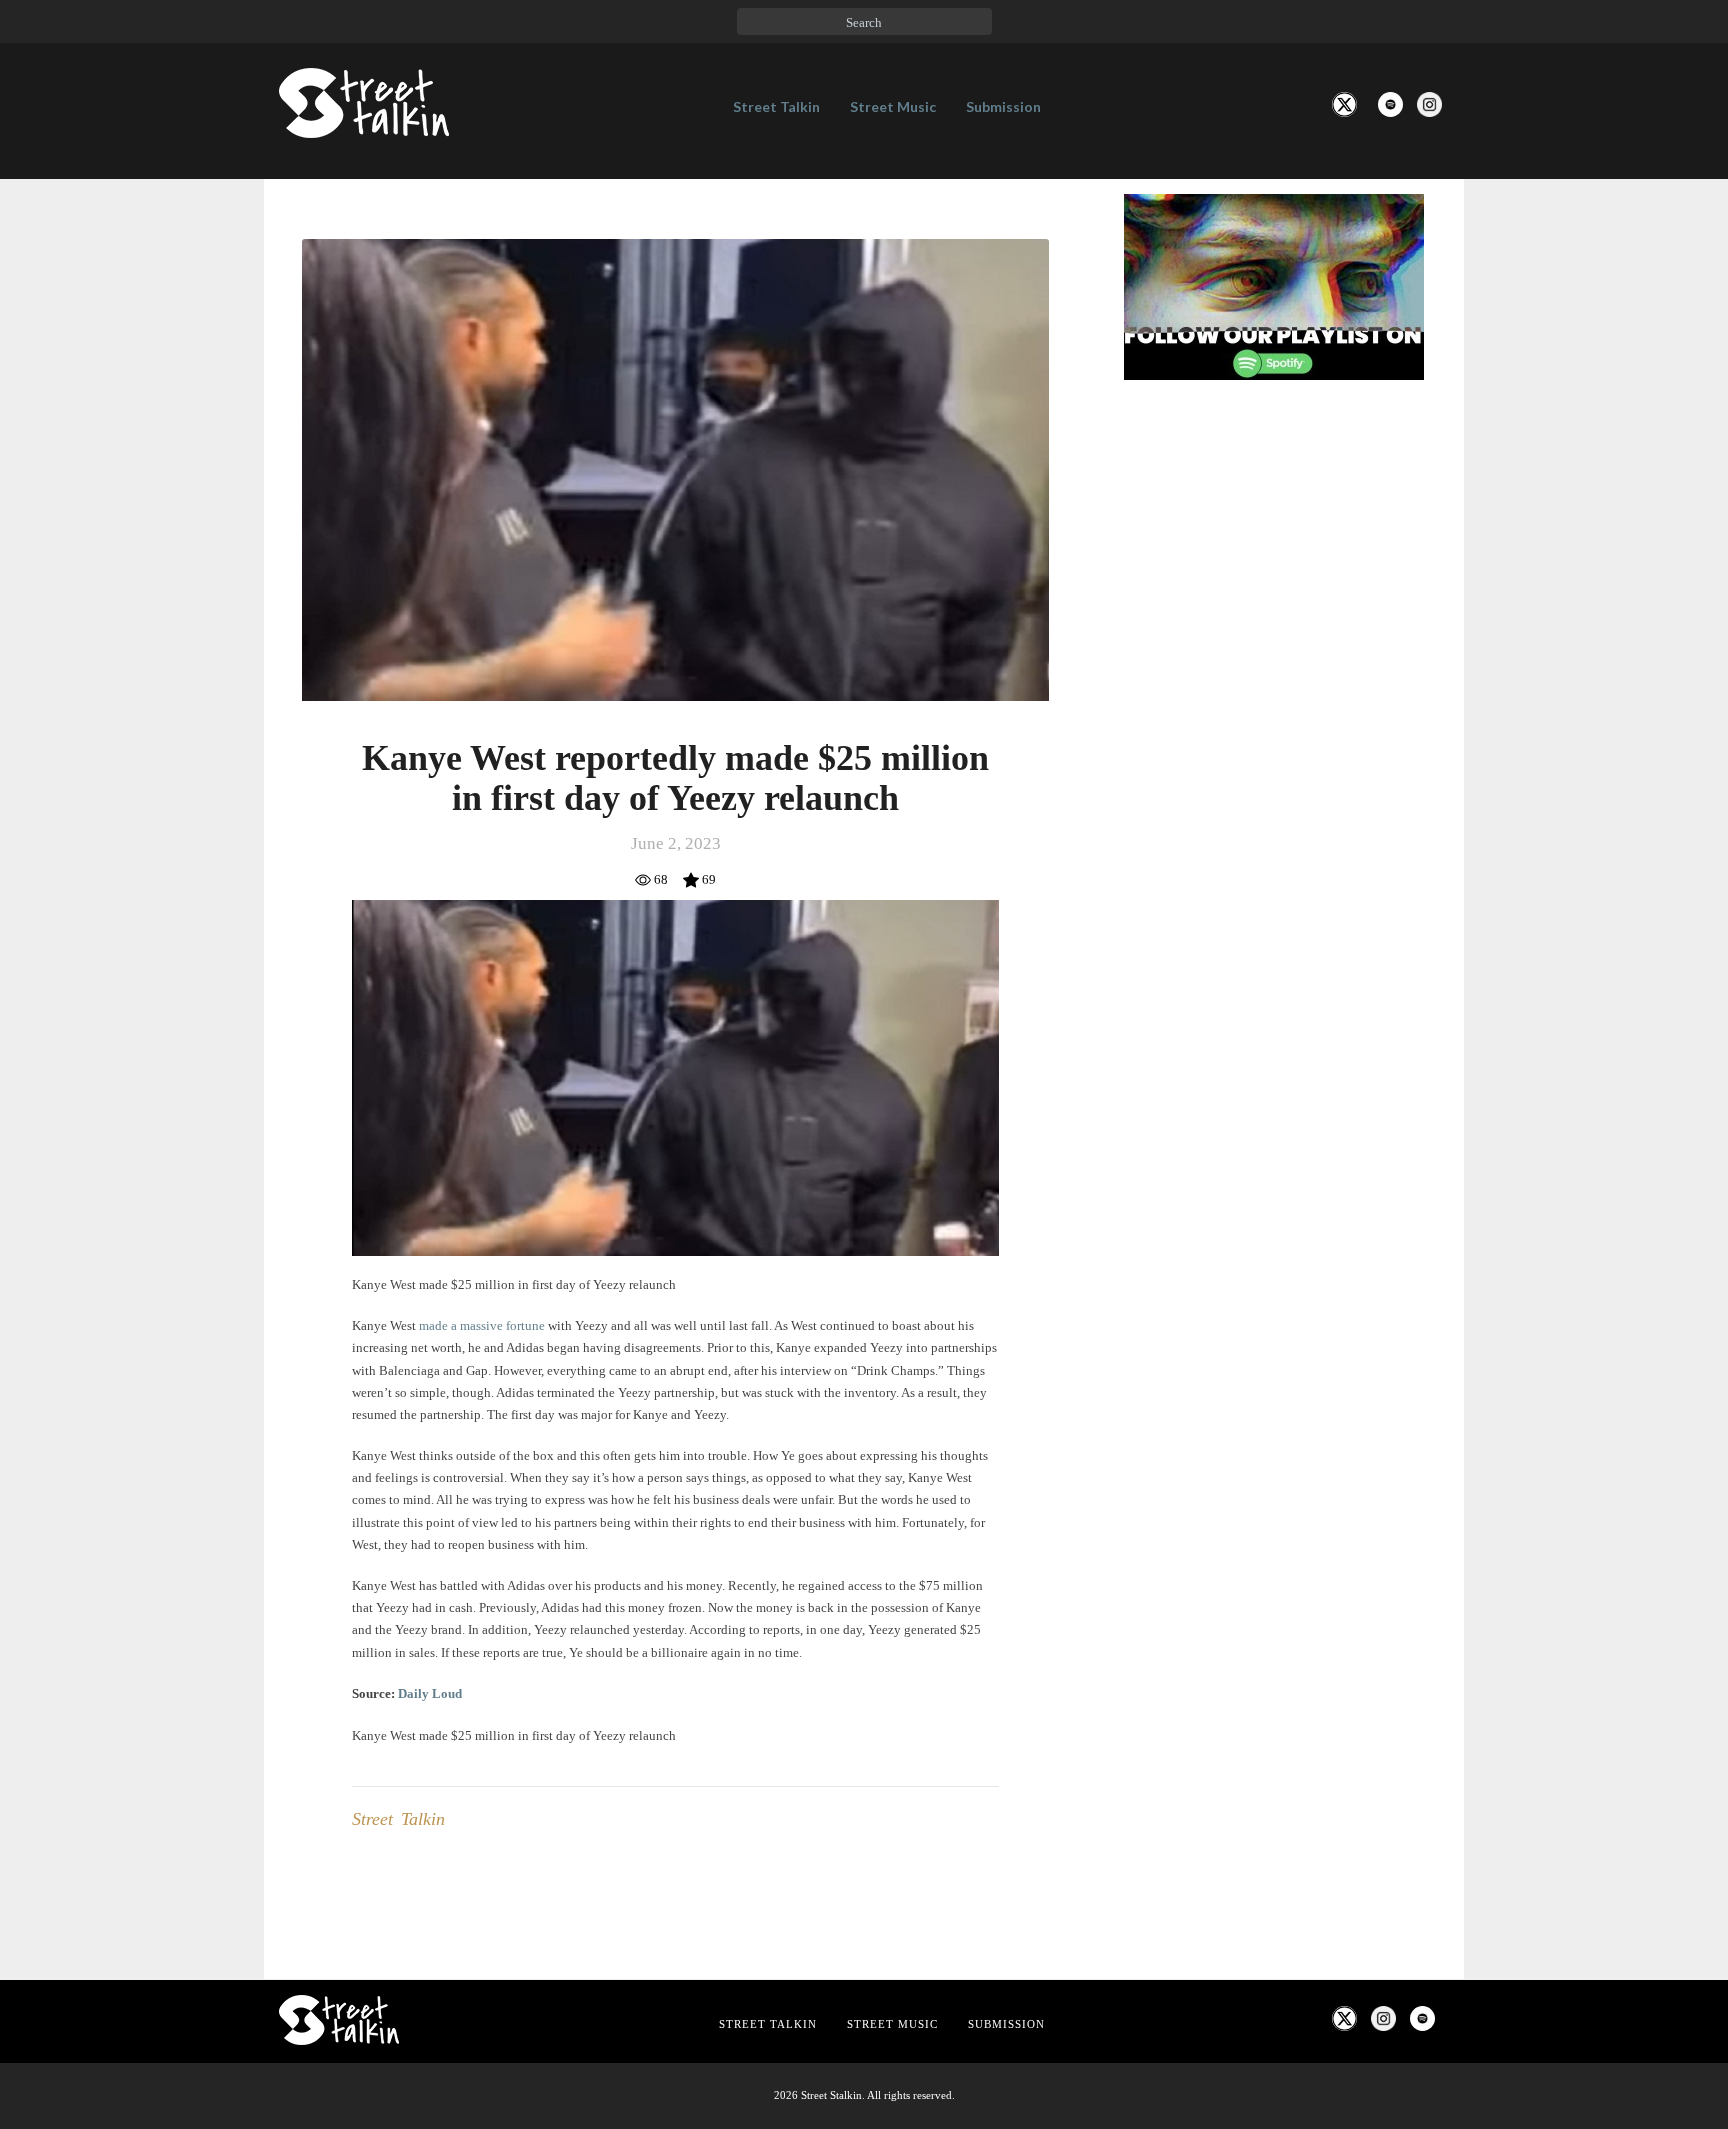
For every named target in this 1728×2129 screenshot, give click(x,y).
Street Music (893, 106)
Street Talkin (776, 106)
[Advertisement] (1274, 729)
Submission (1003, 106)
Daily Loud (430, 1693)
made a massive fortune (482, 1325)
